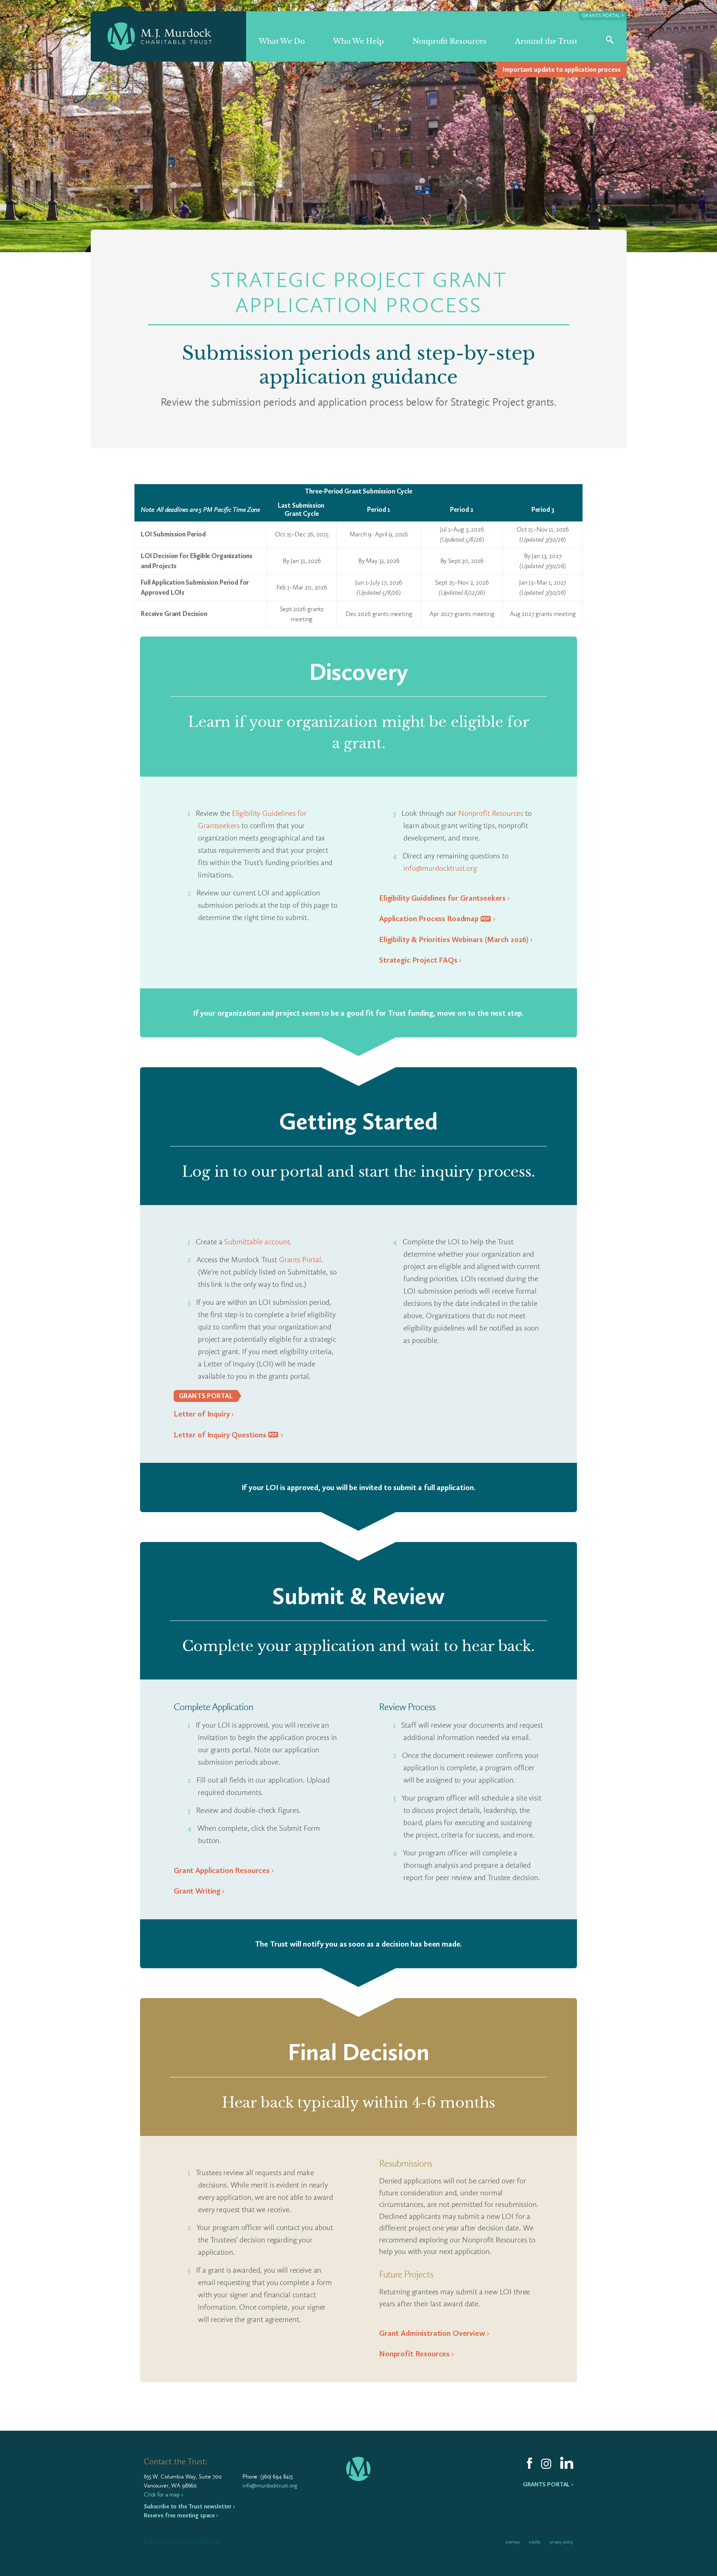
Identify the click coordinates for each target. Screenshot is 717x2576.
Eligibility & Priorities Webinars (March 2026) (454, 939)
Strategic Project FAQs (418, 960)
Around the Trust (546, 41)
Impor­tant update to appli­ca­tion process (561, 69)
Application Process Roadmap (429, 918)
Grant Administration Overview (432, 2333)
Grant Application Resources (222, 1870)
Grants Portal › (548, 2484)
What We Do (282, 41)
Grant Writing (197, 1891)
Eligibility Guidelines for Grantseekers (442, 898)
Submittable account (257, 1241)
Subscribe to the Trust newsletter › (189, 2506)
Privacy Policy (561, 2542)
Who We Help (358, 41)
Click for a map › (163, 2494)
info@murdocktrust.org (440, 868)
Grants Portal (603, 15)
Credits (535, 2542)
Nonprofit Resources (450, 41)
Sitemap (513, 2542)
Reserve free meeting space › (181, 2515)
